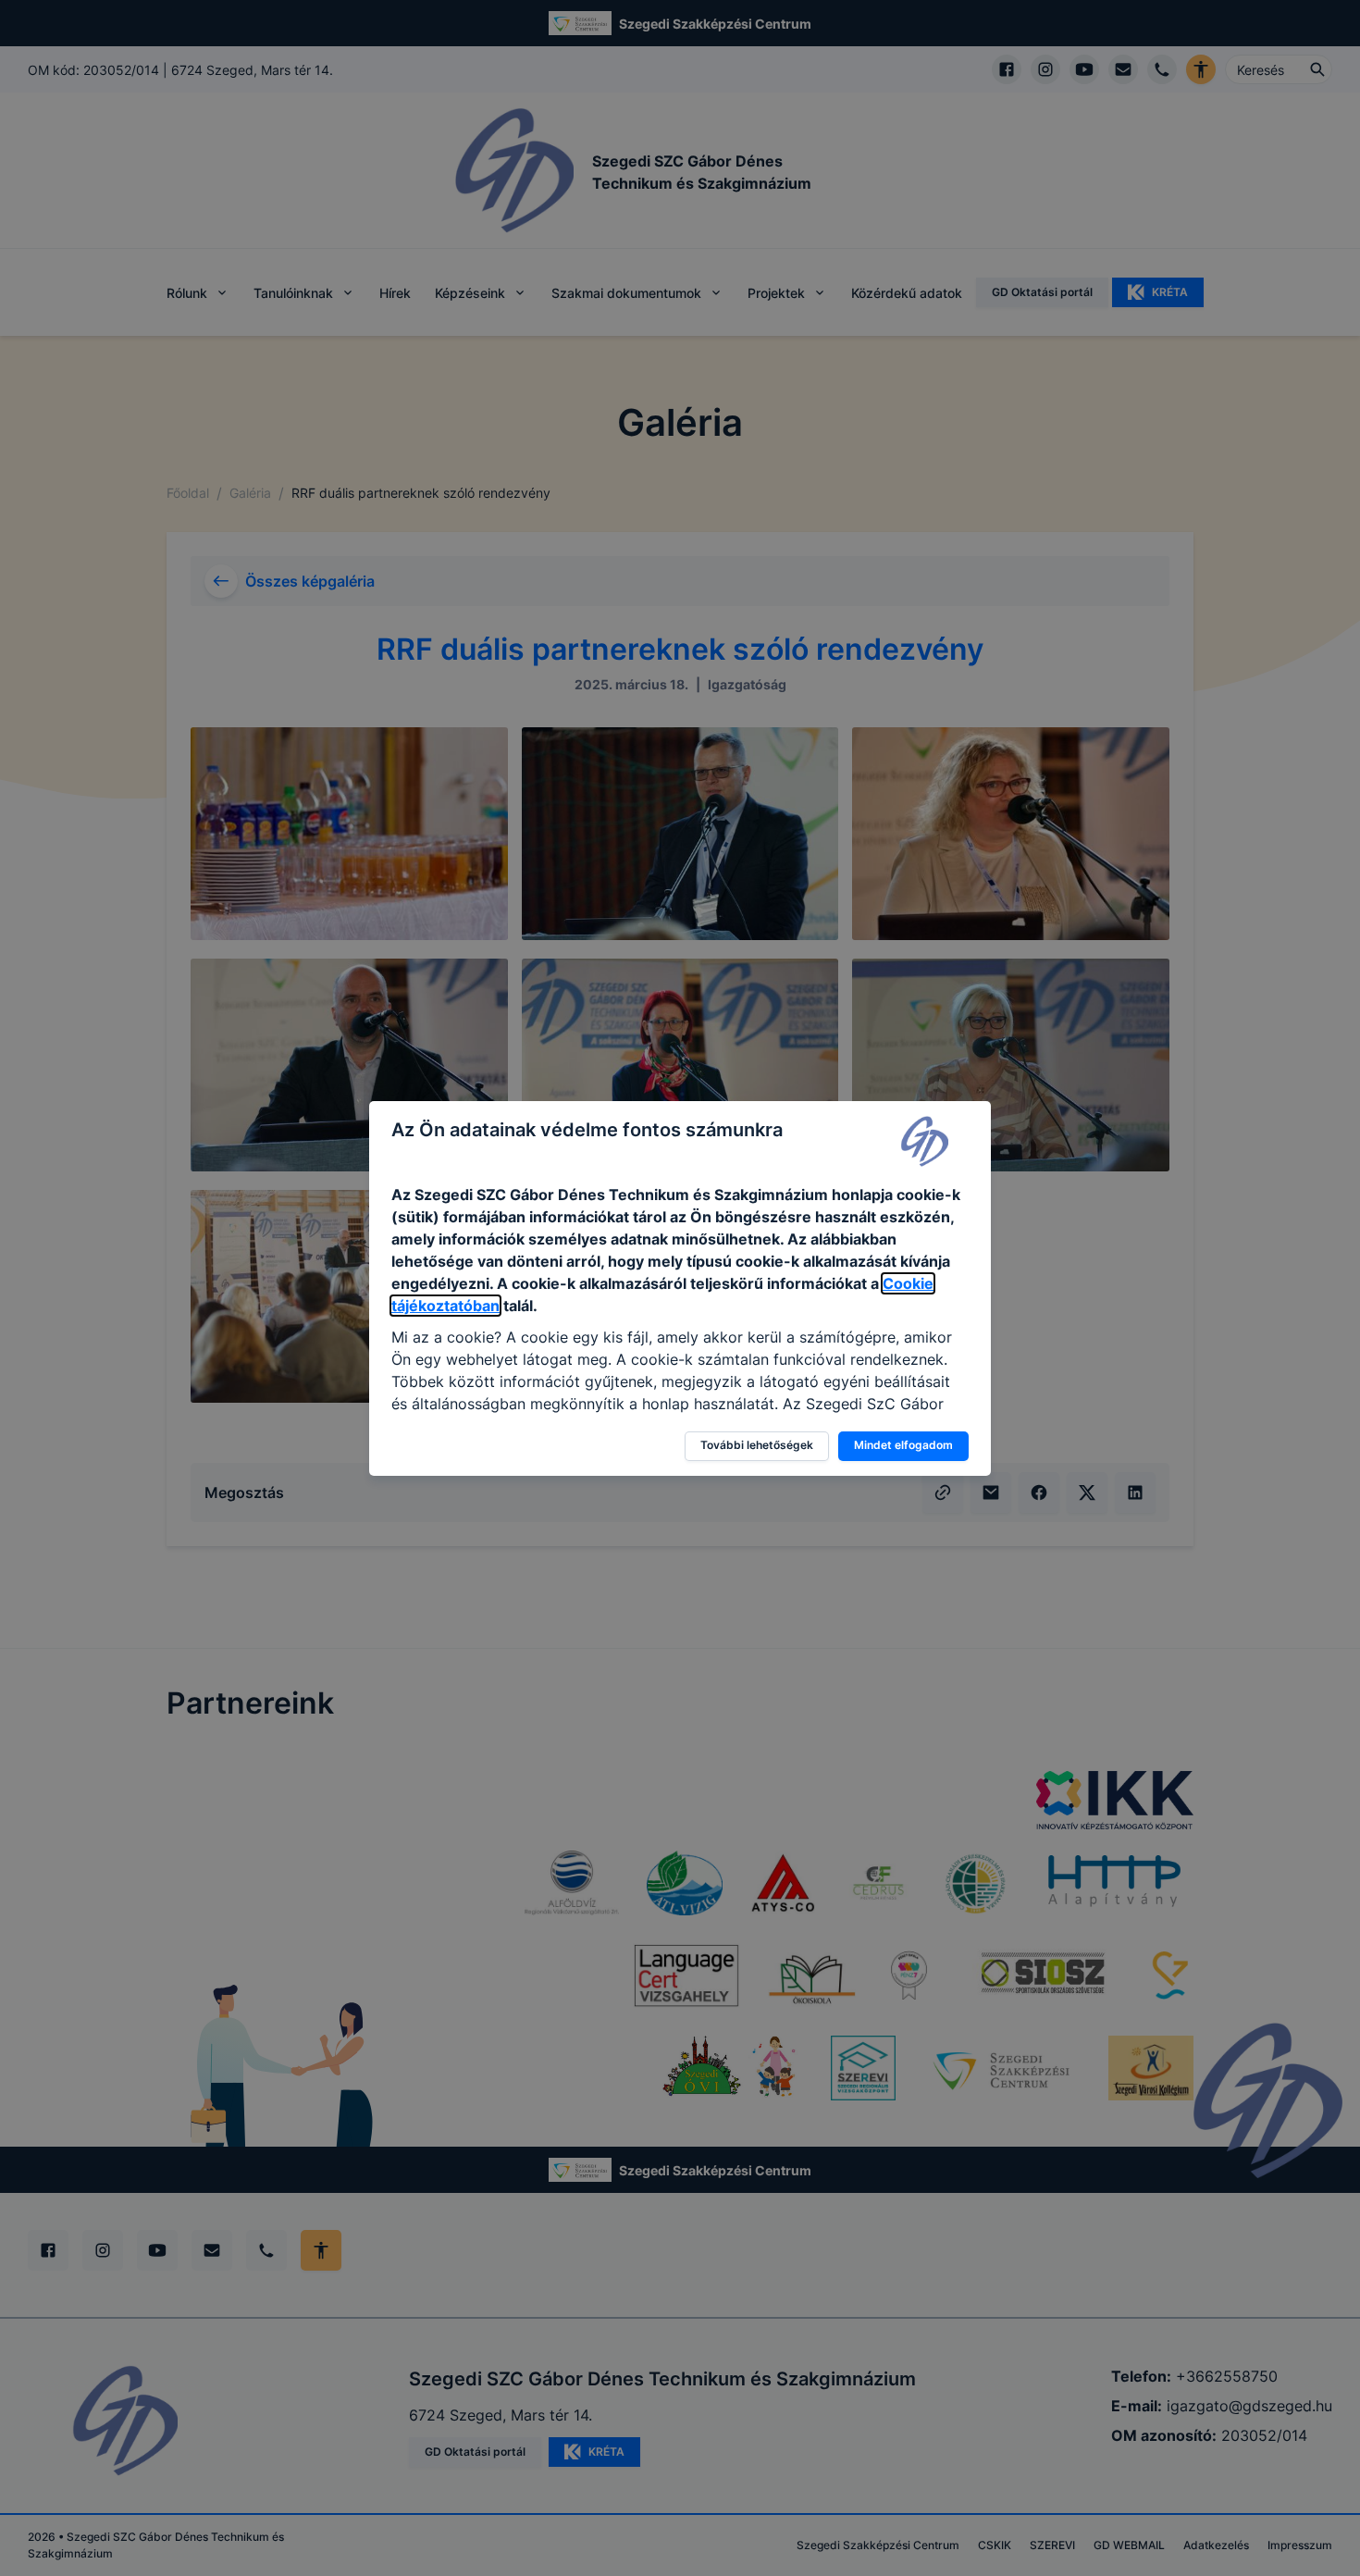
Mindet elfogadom (903, 1445)
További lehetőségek (757, 1445)
